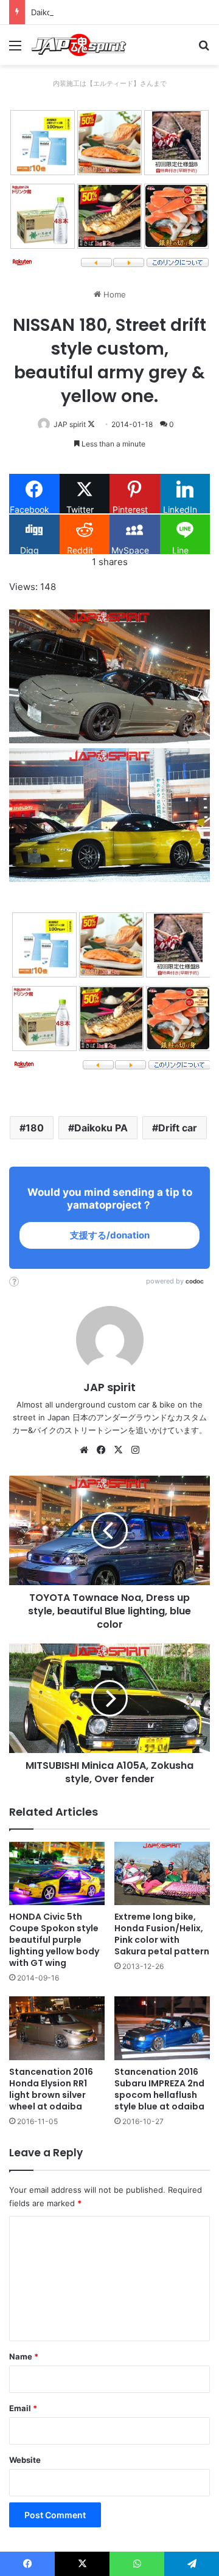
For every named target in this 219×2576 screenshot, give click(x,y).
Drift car (178, 1128)
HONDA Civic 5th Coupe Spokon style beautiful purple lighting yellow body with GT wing (54, 1940)
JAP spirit (70, 424)
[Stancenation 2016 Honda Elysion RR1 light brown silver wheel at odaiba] (57, 2028)
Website (25, 2460)
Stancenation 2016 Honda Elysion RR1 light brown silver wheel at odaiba (51, 2089)
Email (23, 2408)
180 (35, 1128)
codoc (195, 1281)
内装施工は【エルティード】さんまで (110, 83)
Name (24, 2356)
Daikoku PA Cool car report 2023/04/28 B (109, 12)
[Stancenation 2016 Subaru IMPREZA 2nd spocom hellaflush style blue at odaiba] (162, 2028)
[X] (118, 1450)
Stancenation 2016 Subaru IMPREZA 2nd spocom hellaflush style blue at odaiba (159, 2089)
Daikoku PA (101, 1128)
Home (113, 294)
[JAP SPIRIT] (79, 45)
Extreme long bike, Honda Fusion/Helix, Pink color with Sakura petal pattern (162, 1934)
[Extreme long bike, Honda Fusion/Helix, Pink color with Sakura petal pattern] (162, 1874)
